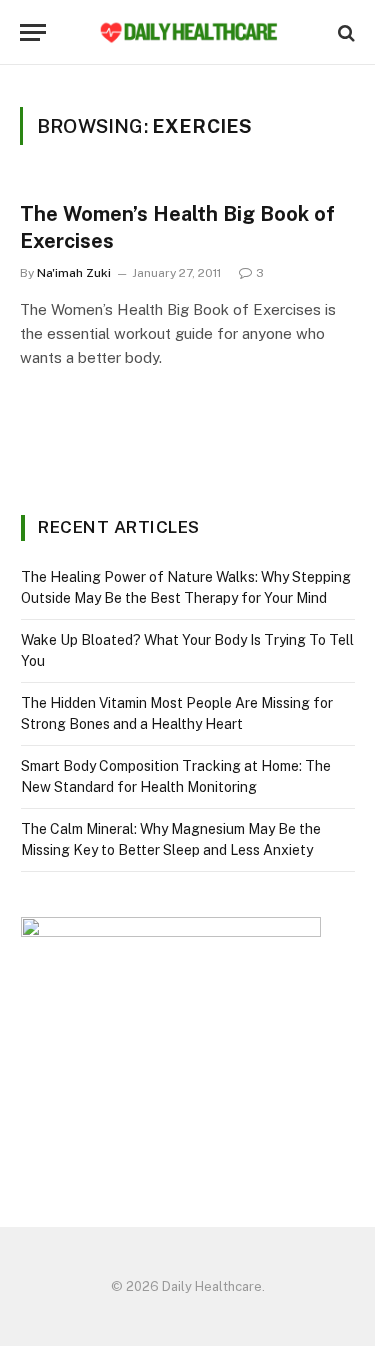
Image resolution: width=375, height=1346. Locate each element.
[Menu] (33, 32)
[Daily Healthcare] (188, 32)
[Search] (344, 32)
